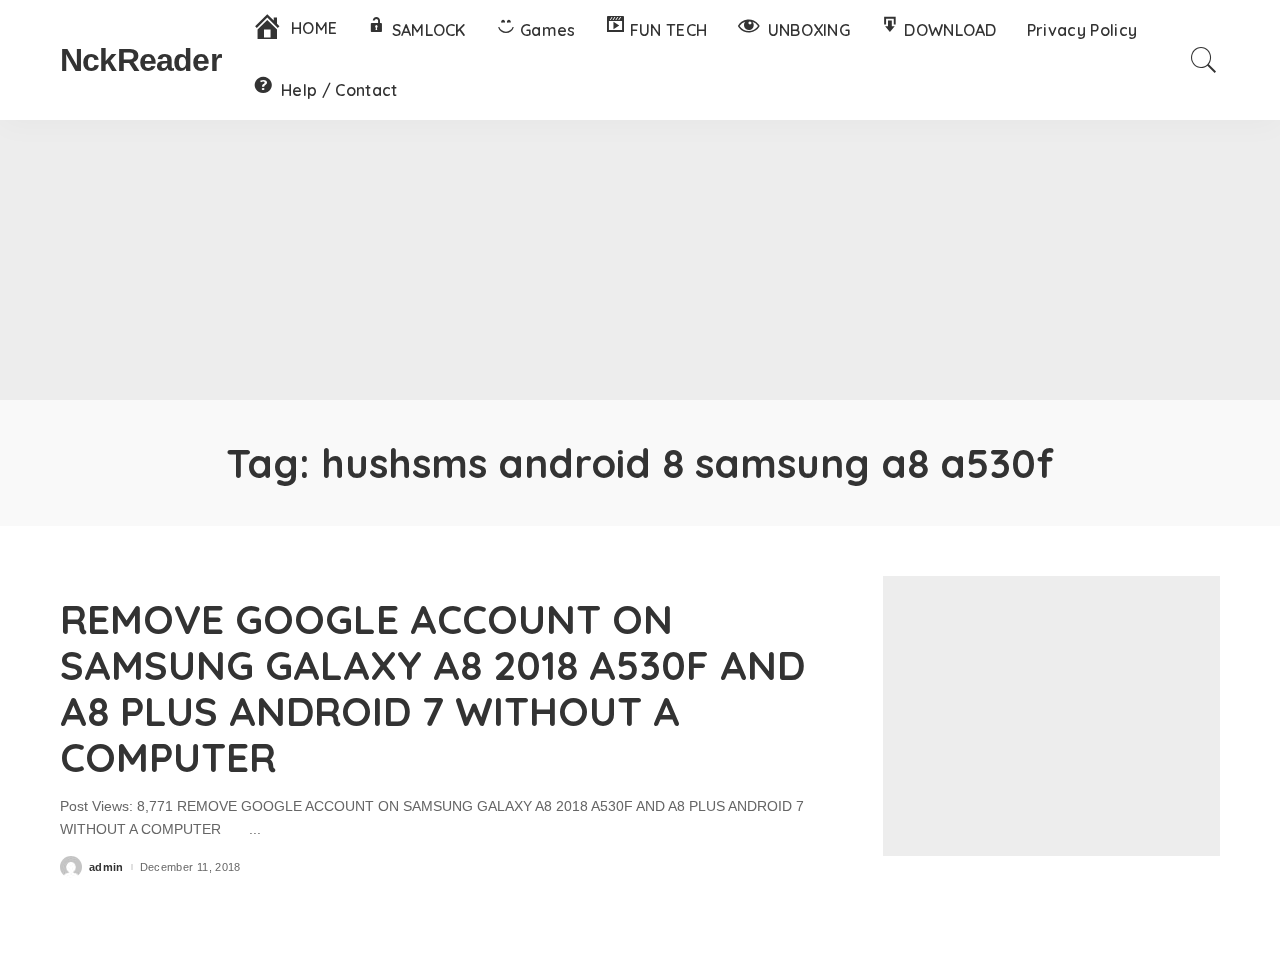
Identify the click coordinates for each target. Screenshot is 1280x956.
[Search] (1204, 60)
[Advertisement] (640, 260)
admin (106, 867)
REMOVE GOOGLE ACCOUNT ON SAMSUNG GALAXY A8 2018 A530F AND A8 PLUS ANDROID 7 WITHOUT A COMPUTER (432, 688)
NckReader (140, 60)
